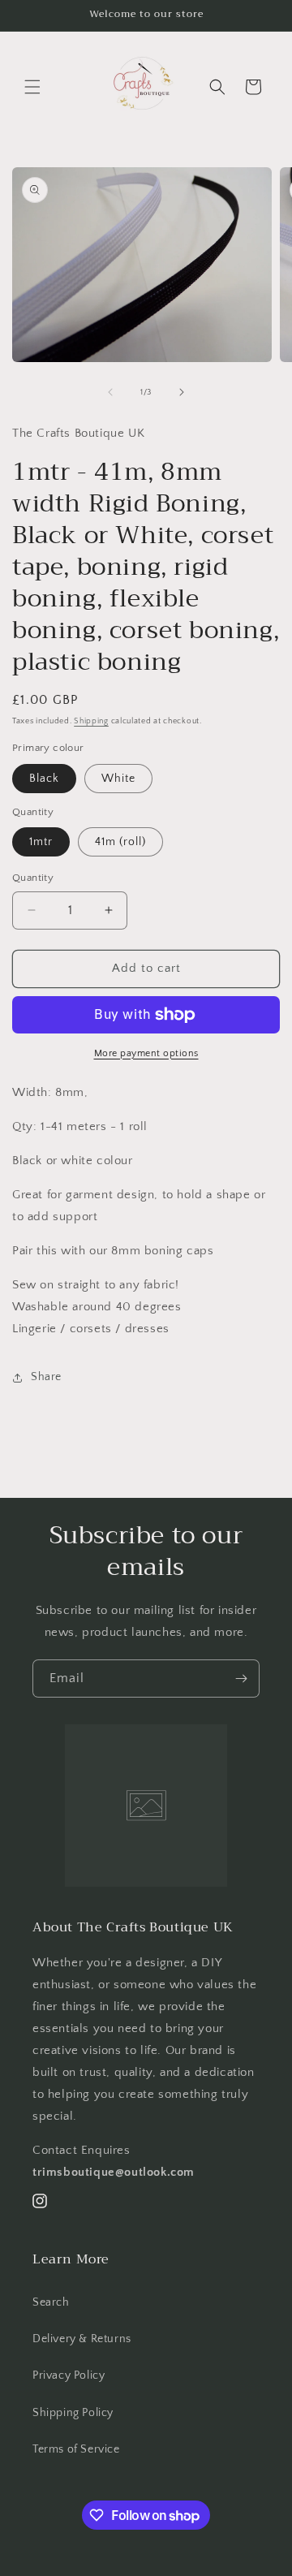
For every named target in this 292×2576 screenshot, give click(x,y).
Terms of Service (76, 2449)
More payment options (146, 1053)
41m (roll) (120, 842)
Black (44, 779)
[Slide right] (182, 392)
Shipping (91, 721)
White (118, 779)
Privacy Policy (69, 2375)
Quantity (33, 878)
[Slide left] (110, 392)
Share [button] (46, 1377)
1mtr (41, 842)
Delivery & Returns (82, 2339)
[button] (32, 87)
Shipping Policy (73, 2413)
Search (51, 2302)
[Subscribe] (241, 1678)
